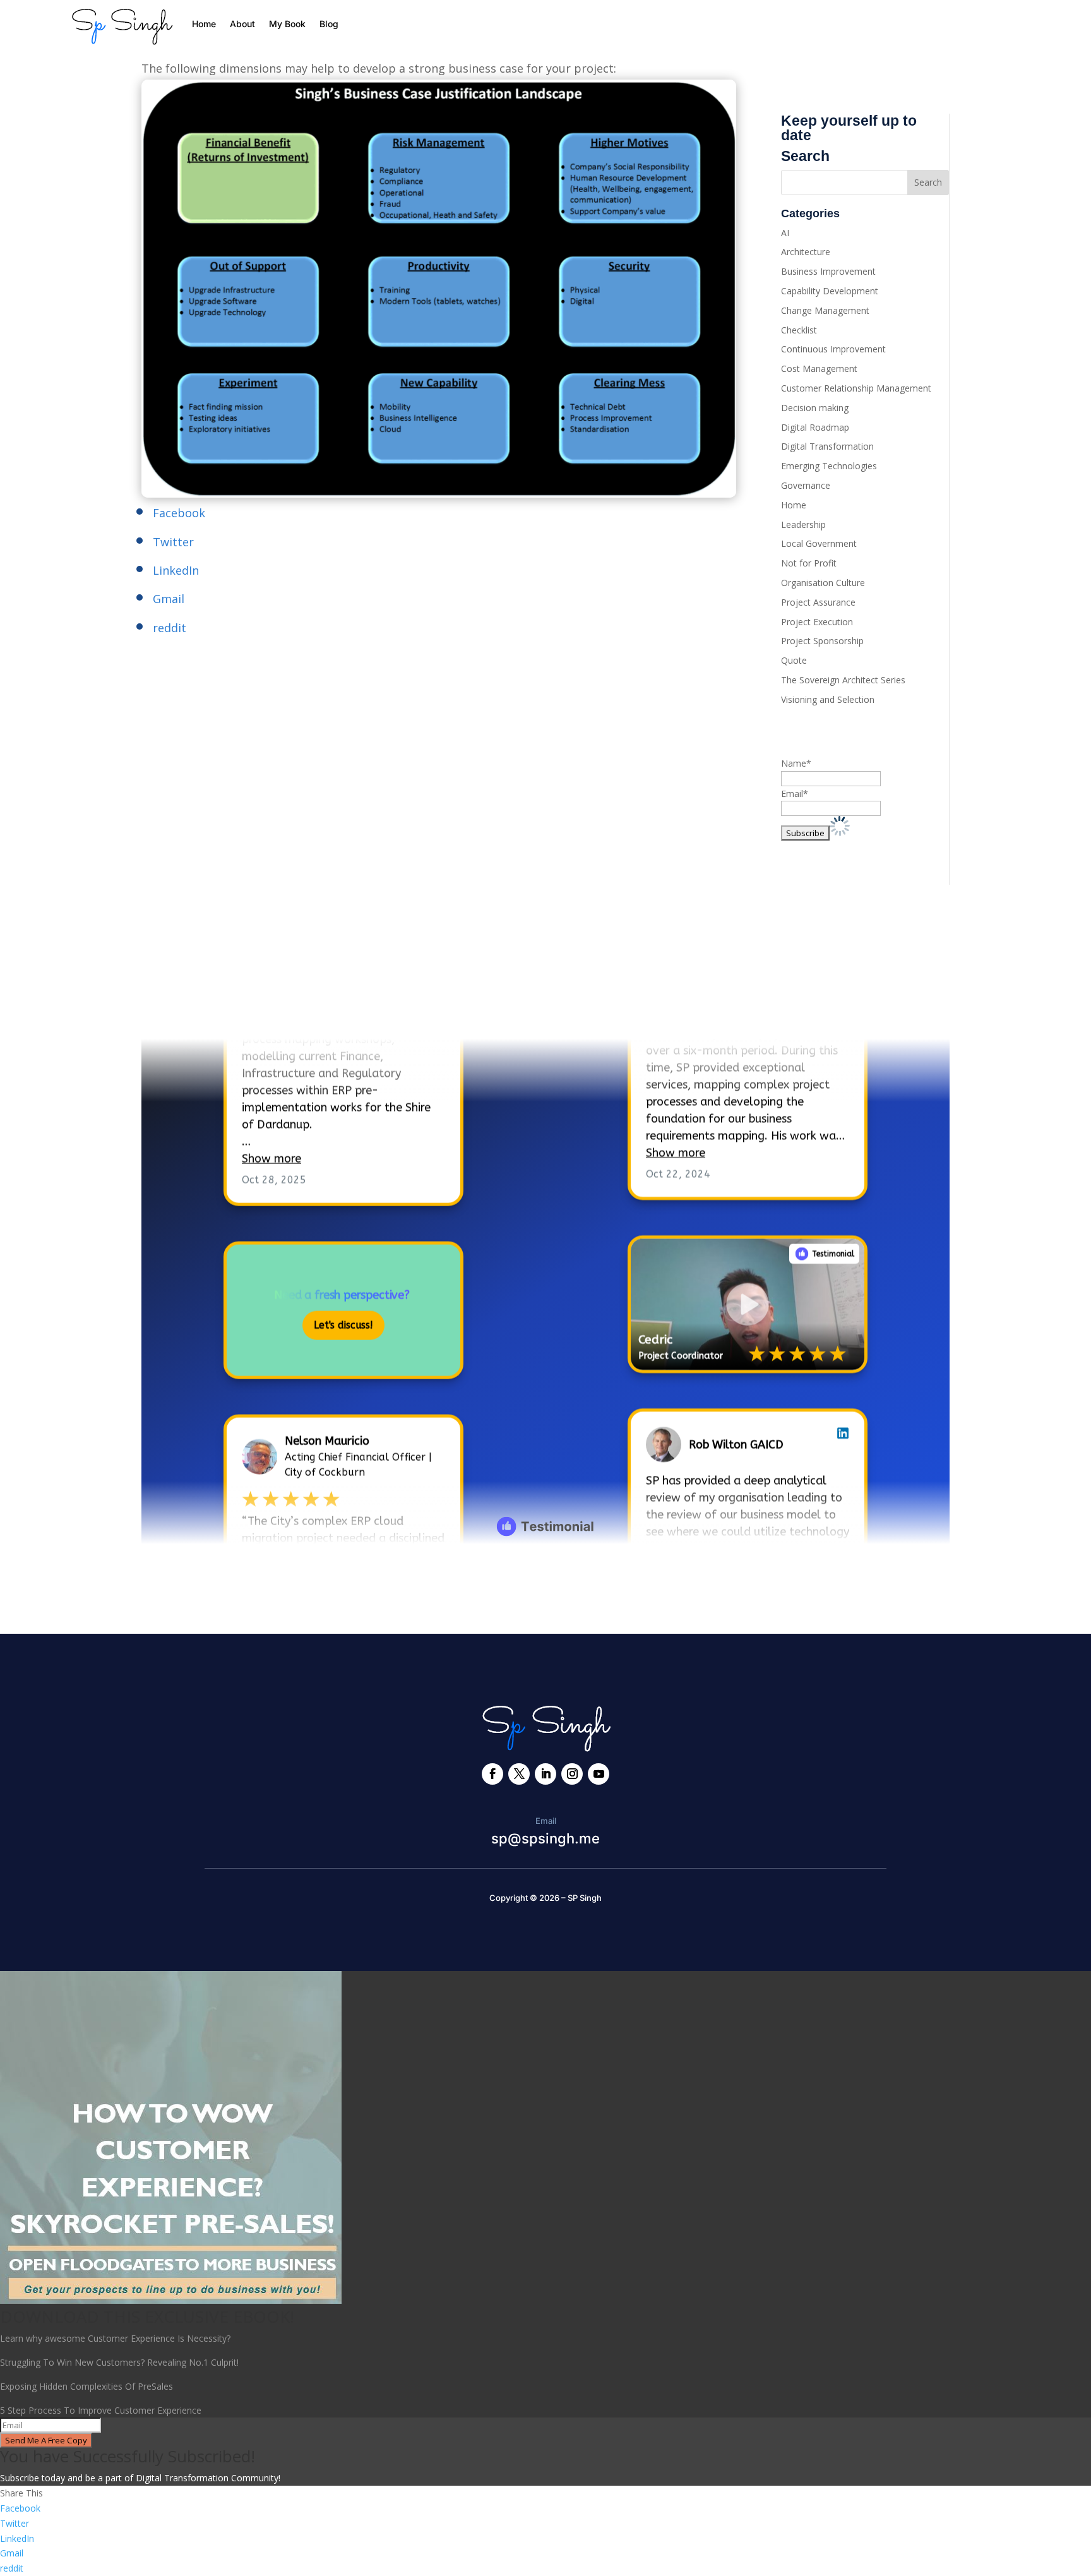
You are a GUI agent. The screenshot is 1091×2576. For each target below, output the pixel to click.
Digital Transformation (827, 446)
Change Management (825, 310)
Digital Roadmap (815, 427)
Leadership (803, 524)
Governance (806, 485)
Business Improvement (828, 271)
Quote (794, 660)
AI (785, 233)
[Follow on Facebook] (492, 1774)
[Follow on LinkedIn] (545, 1774)
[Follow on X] (519, 1774)
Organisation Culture (823, 583)
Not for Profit (809, 563)
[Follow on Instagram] (572, 1774)
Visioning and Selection (828, 699)
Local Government (819, 543)
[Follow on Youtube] (599, 1774)
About (242, 24)
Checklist (799, 330)
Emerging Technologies (829, 466)
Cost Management (819, 368)
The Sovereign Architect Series (843, 680)
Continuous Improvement (833, 349)
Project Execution (817, 622)
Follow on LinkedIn (211, 1001)
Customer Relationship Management (856, 388)
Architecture (806, 252)
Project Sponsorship (822, 641)
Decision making (815, 408)
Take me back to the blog (546, 1585)
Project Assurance (818, 602)
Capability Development (830, 291)
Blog (329, 24)
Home (204, 24)
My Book (287, 24)
